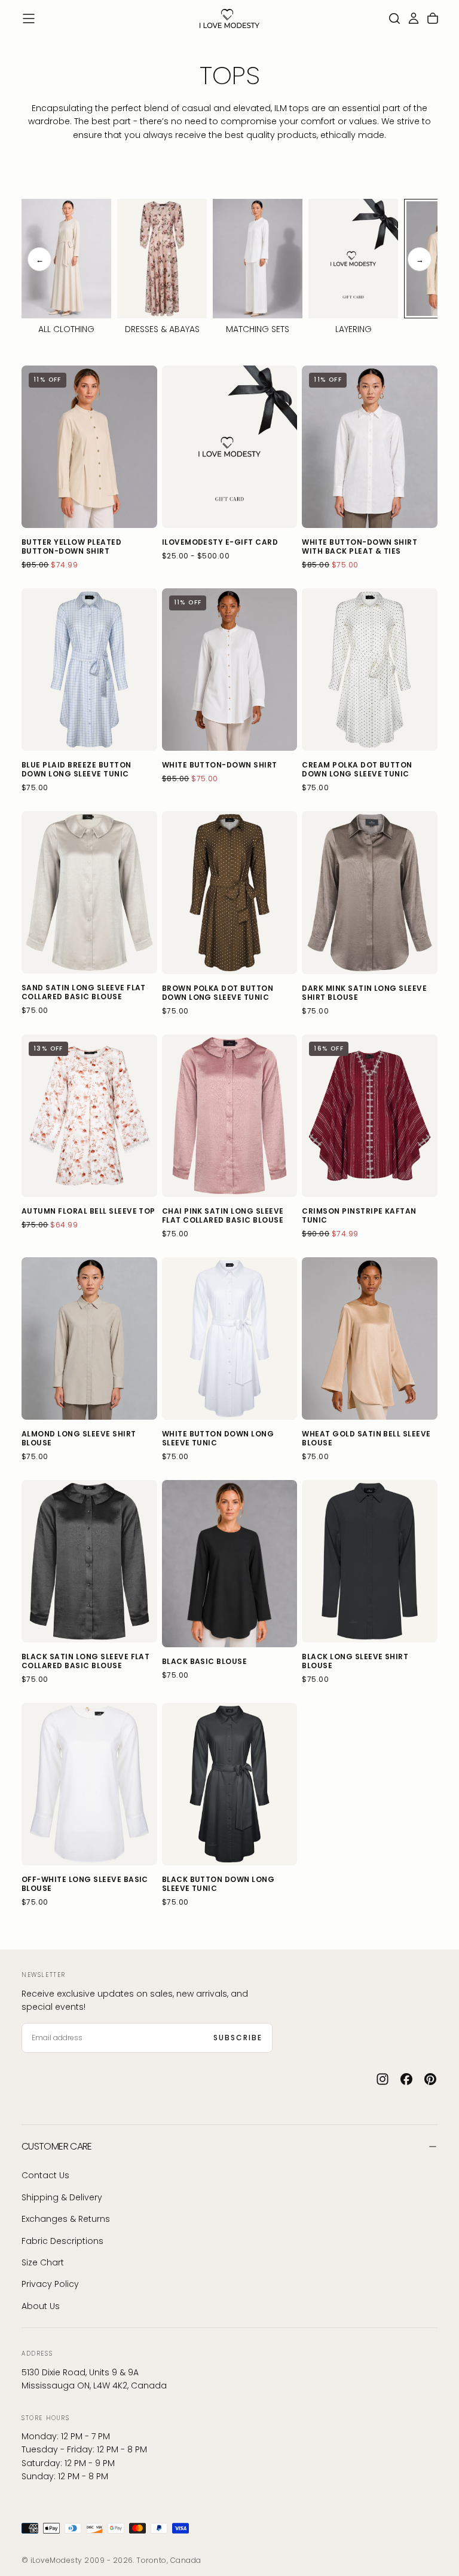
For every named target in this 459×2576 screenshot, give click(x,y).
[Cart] (433, 19)
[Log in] (414, 19)
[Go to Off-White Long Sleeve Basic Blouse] (89, 1784)
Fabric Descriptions (62, 2241)
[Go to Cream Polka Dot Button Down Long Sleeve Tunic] (370, 670)
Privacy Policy (50, 2284)
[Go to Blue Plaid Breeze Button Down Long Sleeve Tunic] (89, 670)
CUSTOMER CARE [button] (57, 2146)
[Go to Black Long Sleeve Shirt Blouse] (370, 1561)
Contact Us (45, 2175)
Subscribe (238, 2038)
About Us (41, 2306)
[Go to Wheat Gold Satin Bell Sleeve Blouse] (370, 1338)
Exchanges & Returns (66, 2219)
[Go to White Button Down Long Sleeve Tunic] (230, 1338)
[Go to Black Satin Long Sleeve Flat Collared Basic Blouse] (89, 1561)
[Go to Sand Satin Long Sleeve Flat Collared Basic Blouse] (89, 892)
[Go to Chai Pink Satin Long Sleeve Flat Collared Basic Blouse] (230, 1116)
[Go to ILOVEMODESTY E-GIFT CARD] (230, 447)
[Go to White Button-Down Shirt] (230, 670)
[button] (29, 19)
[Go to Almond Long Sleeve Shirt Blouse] (89, 1338)
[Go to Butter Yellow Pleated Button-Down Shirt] (89, 447)
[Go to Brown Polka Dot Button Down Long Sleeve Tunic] (230, 892)
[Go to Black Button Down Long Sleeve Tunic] (230, 1784)
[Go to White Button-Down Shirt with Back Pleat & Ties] (370, 447)
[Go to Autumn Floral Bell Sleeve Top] (89, 1116)
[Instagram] (382, 2079)
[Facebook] (406, 2079)
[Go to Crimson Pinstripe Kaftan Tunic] (370, 1116)
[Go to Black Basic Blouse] (230, 1564)
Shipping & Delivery (62, 2197)
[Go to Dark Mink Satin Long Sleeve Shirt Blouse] (370, 892)
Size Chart (43, 2262)
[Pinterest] (430, 2079)
